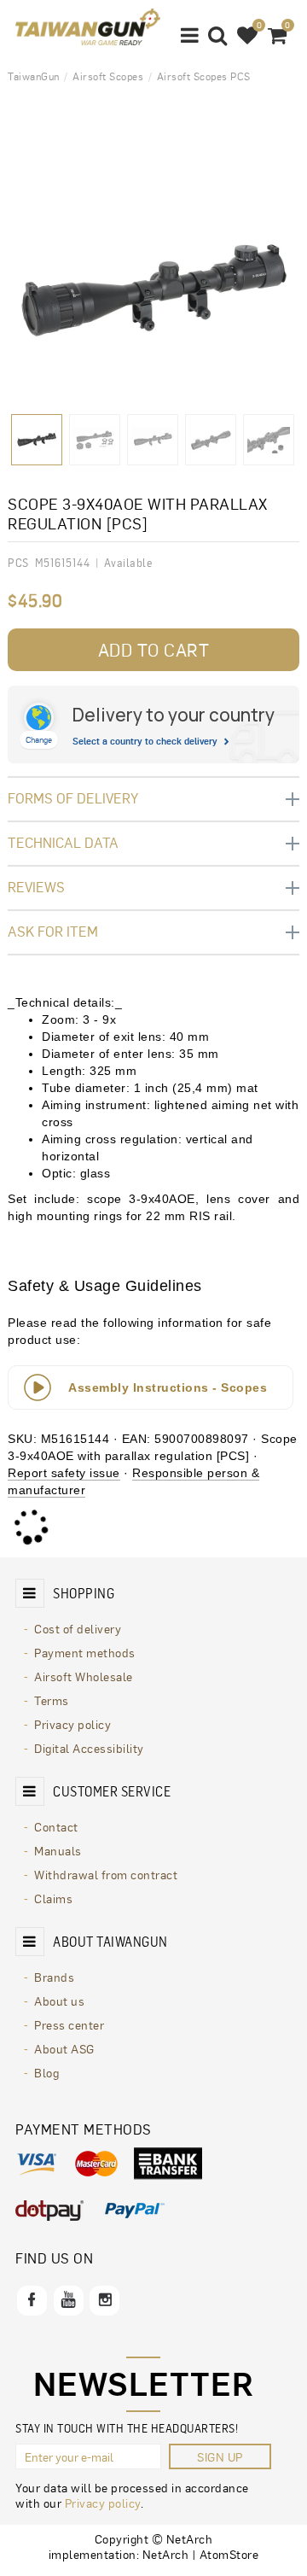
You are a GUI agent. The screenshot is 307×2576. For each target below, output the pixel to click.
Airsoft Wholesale (84, 1676)
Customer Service (112, 1791)
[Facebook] (32, 2301)
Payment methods (85, 1652)
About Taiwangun (110, 1942)
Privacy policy (72, 1724)
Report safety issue (64, 1473)
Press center (69, 2024)
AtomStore (229, 2554)
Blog (46, 2072)
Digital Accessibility (89, 1748)
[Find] (218, 34)
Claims (53, 1898)
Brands (54, 1977)
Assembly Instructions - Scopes (168, 1387)
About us (59, 2001)
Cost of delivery (78, 1628)
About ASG (64, 2048)
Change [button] (39, 739)
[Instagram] (104, 2301)
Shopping (84, 1593)
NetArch (166, 2554)
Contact (56, 1826)
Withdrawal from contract (106, 1874)
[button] (190, 34)
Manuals (58, 1850)
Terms (52, 1700)
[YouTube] (69, 2301)
